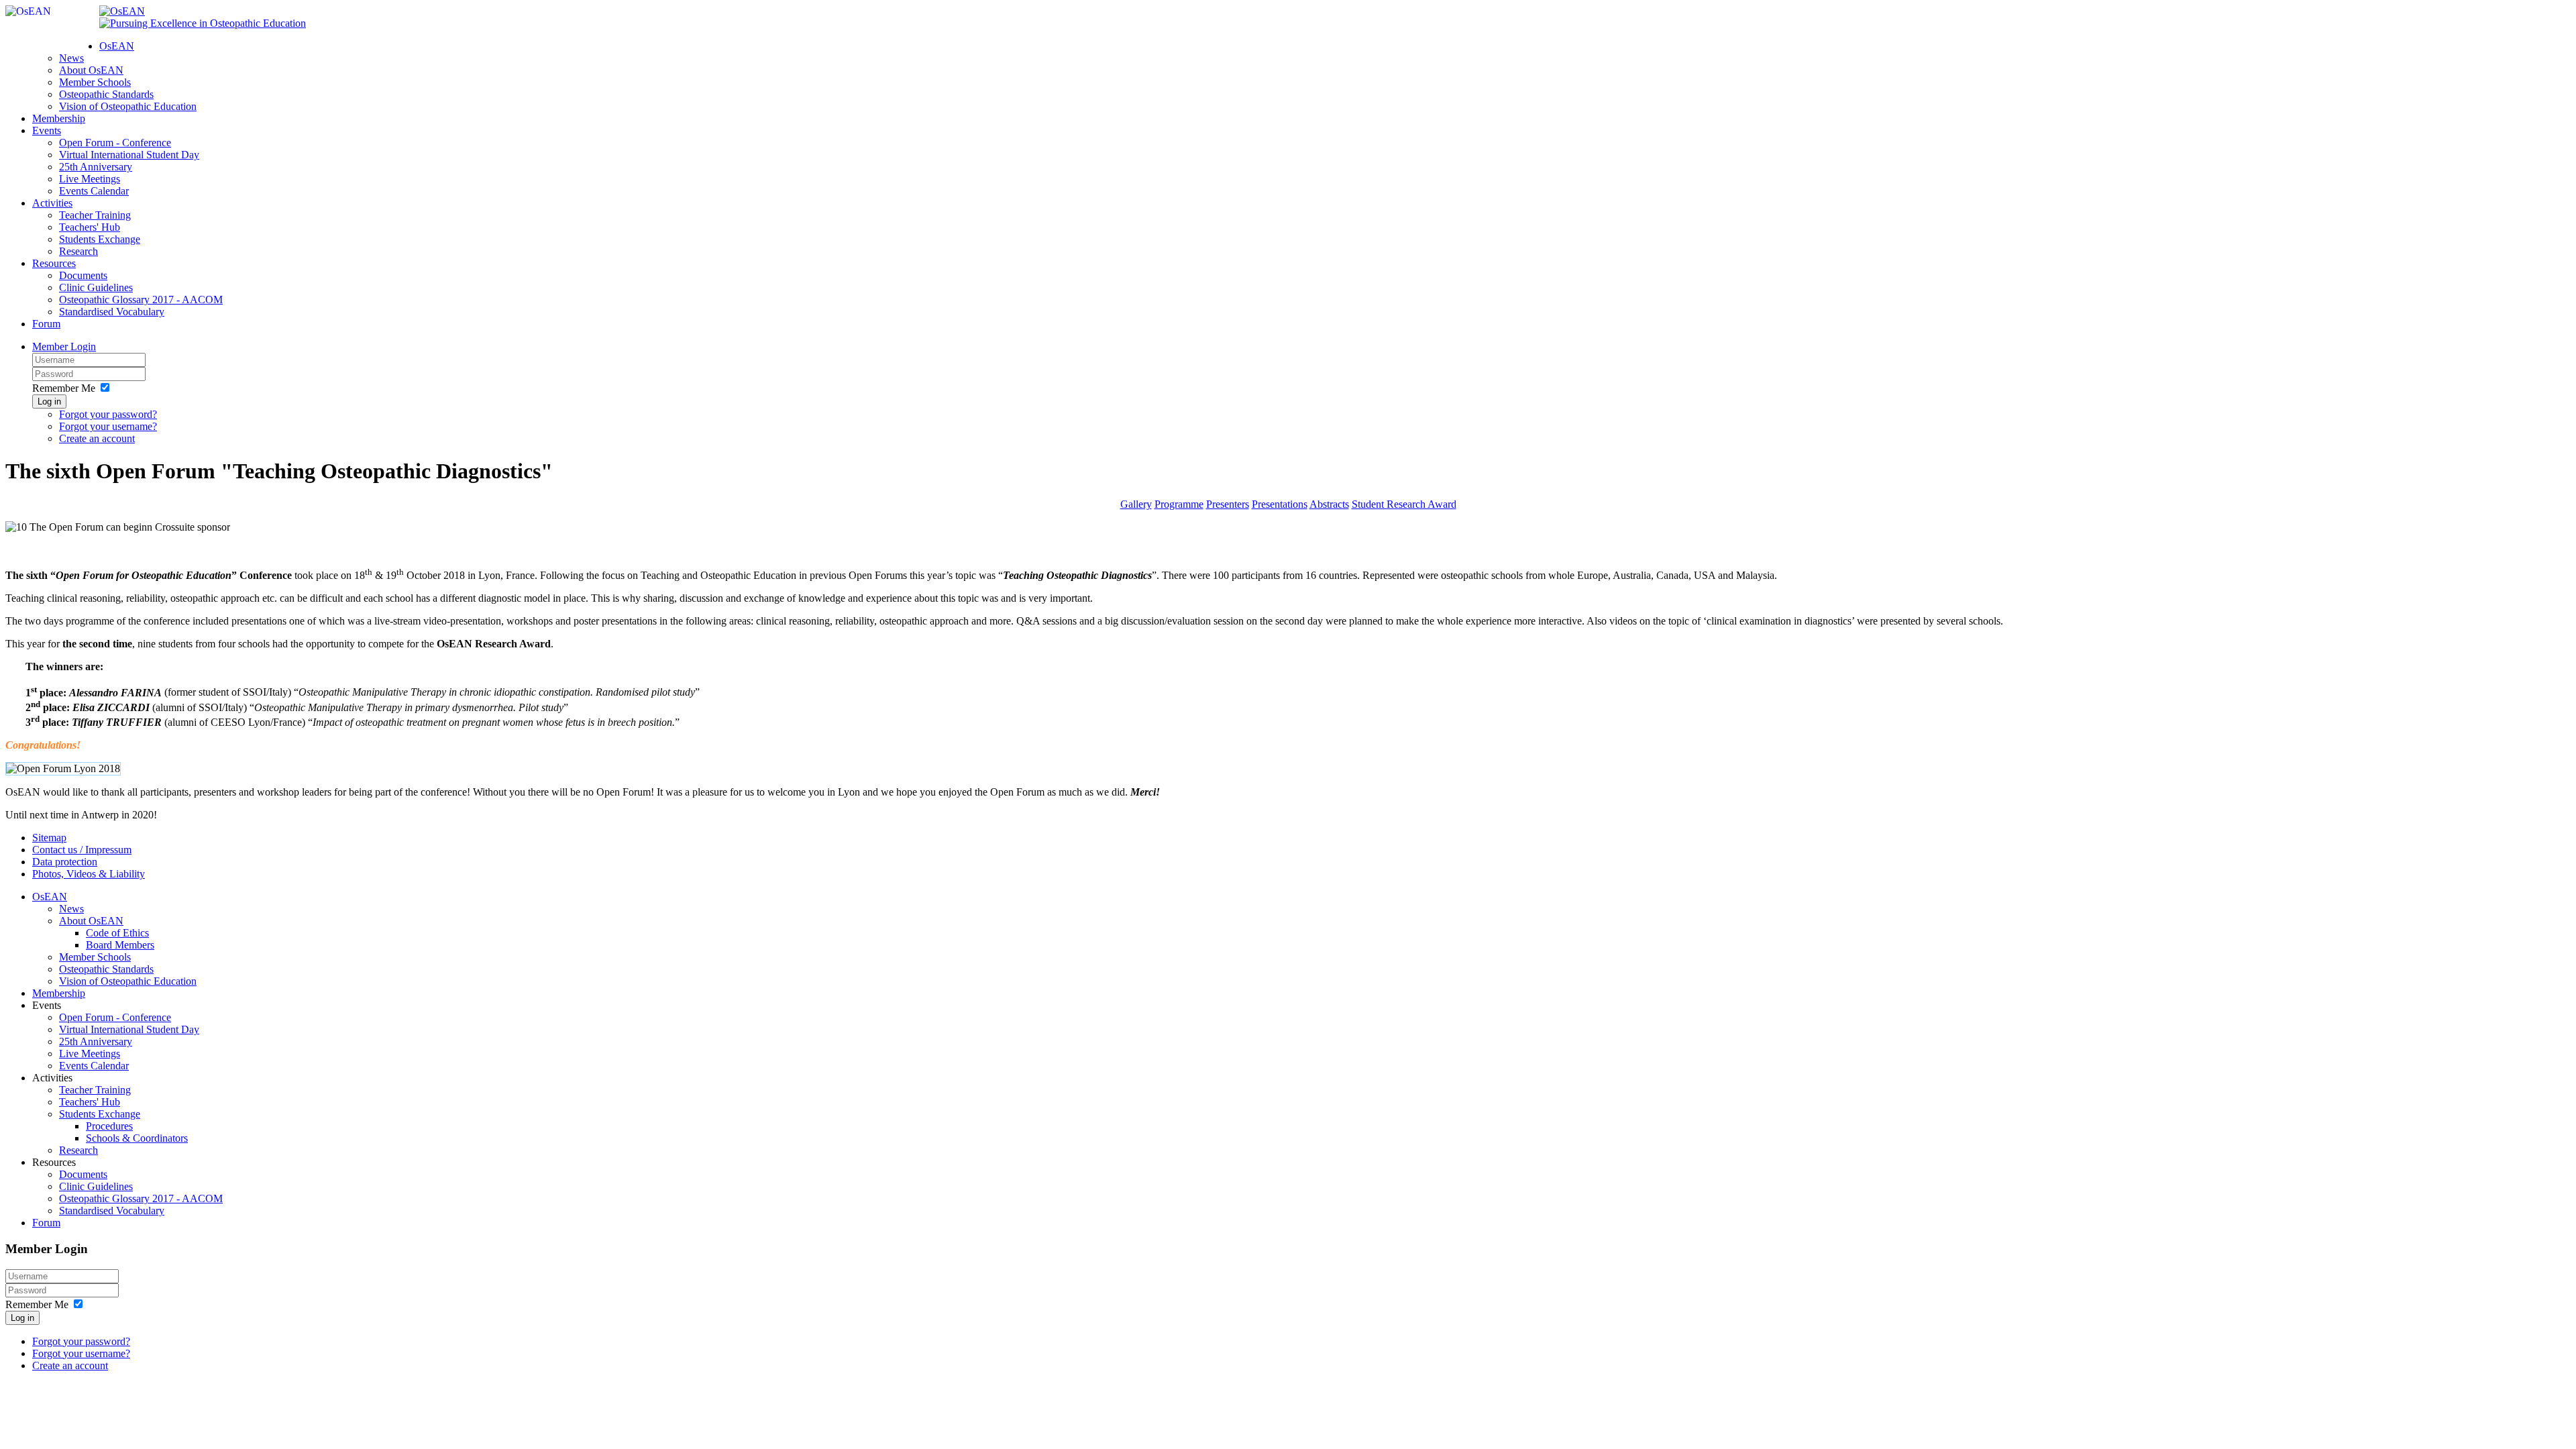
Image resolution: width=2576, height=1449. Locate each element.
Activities (52, 203)
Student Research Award (1404, 504)
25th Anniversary (96, 167)
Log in (49, 401)
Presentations (1280, 504)
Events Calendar (94, 191)
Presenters (1228, 504)
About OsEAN (91, 70)
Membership (59, 118)
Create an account (97, 438)
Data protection (65, 862)
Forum (46, 324)
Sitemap (49, 838)
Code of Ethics (117, 933)
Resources (54, 263)
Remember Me (64, 388)
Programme (1179, 504)
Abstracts (1329, 504)
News (71, 58)
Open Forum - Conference (115, 143)
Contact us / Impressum (82, 850)
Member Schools (95, 82)
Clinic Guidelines (96, 287)
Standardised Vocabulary (112, 312)
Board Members (120, 945)
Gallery (1136, 504)
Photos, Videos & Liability (89, 874)
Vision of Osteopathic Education (128, 106)
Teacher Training (95, 215)
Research (78, 251)
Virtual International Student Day (129, 155)
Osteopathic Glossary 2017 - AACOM (141, 300)
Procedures (109, 1126)
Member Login (64, 346)
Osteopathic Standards (106, 94)
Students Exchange (100, 239)
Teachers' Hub (90, 227)
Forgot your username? (108, 426)
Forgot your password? (108, 414)
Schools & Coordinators (137, 1138)
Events (47, 130)
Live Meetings (90, 179)
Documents (83, 275)
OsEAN (117, 46)
